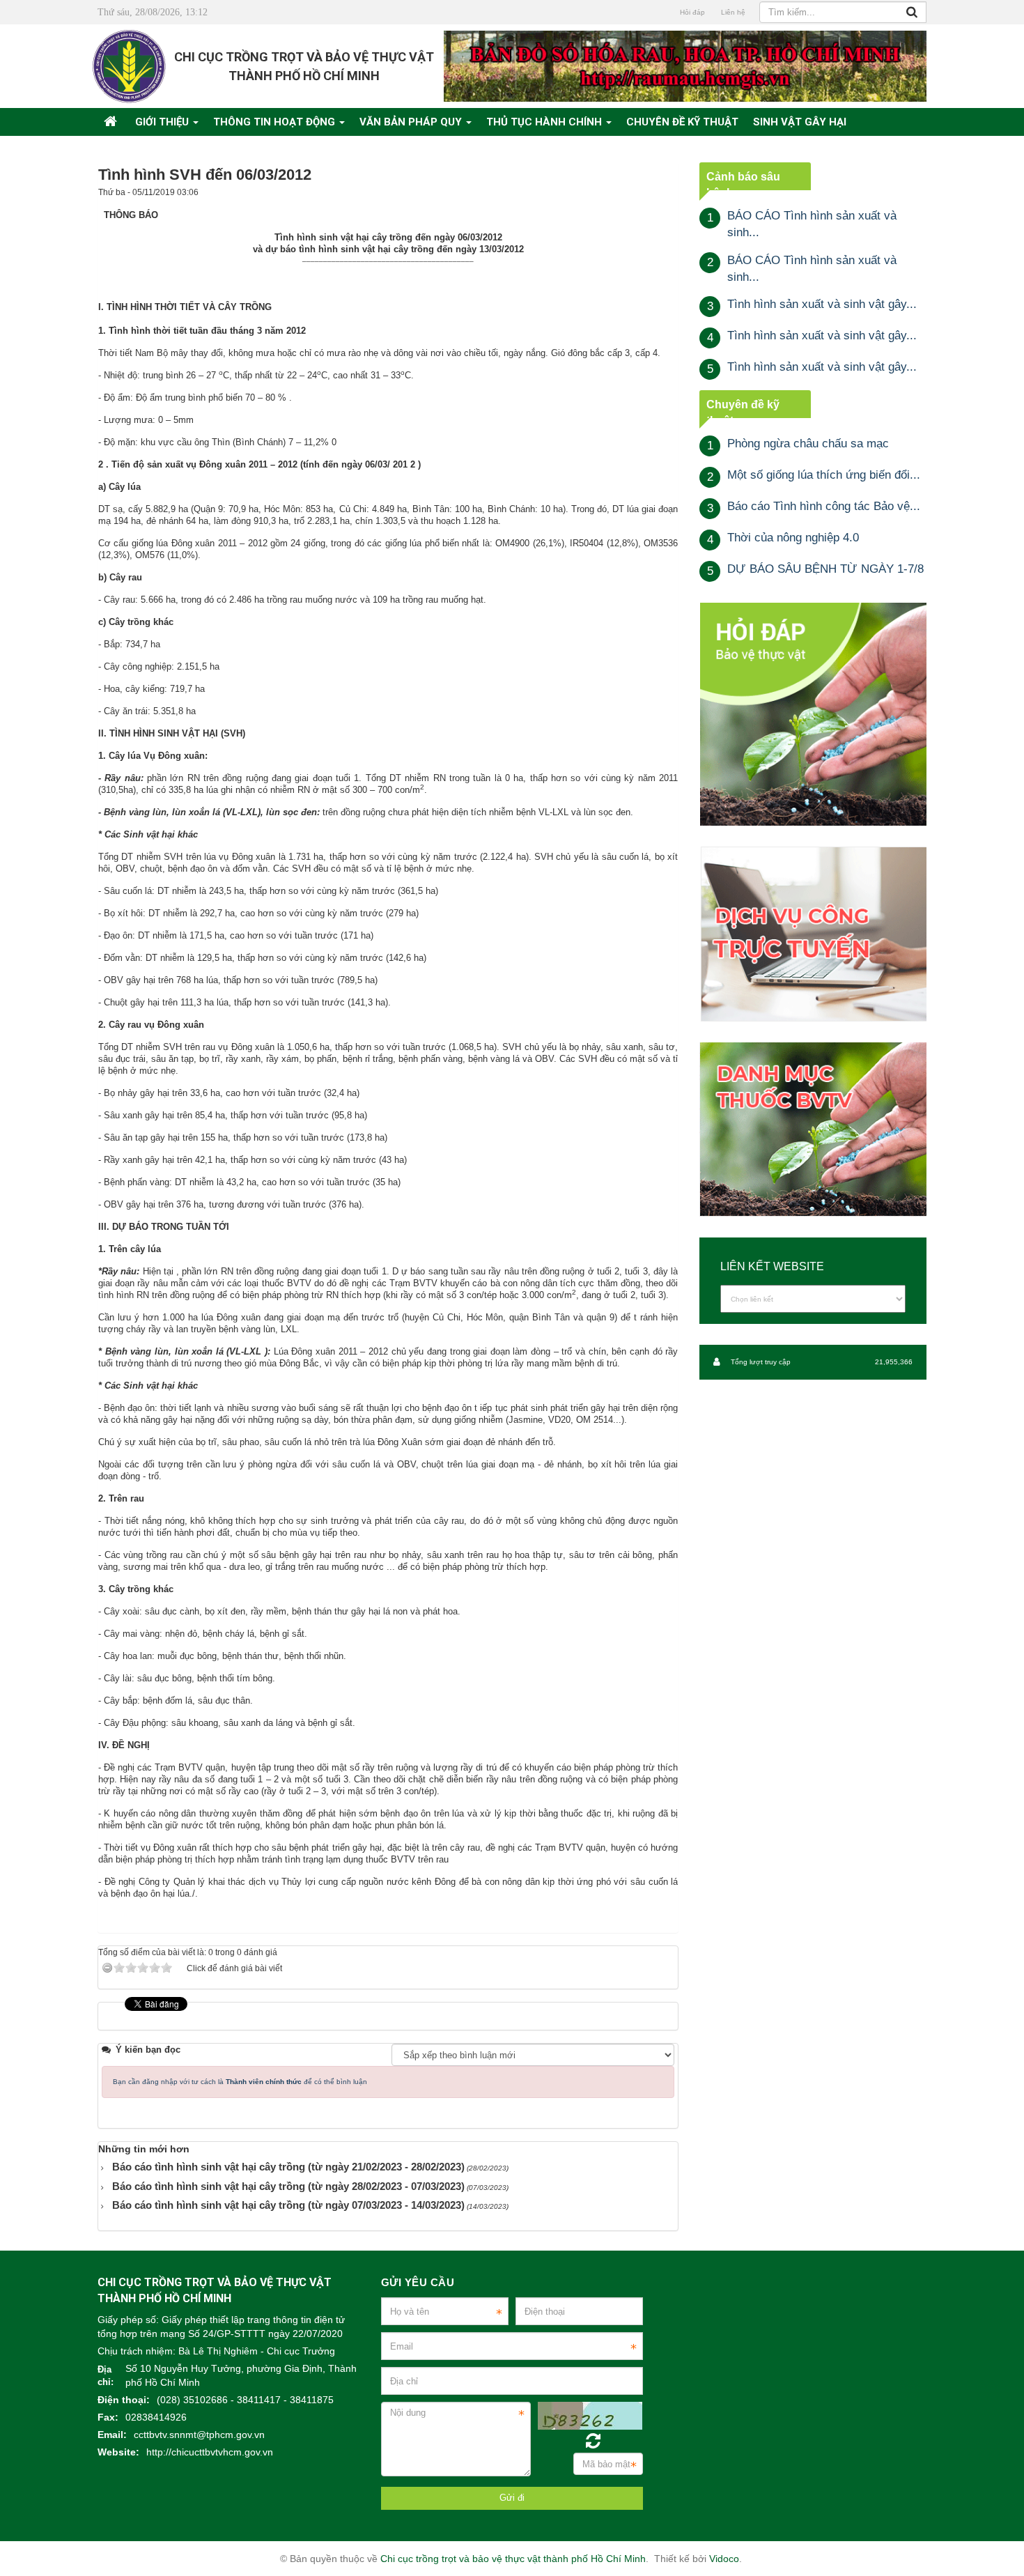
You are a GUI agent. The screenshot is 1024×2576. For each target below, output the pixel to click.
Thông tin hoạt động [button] (276, 122)
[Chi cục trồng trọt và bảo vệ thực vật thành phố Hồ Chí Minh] (129, 66)
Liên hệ (733, 12)
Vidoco (724, 2559)
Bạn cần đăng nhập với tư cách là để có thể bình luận (240, 2082)
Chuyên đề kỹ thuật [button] (682, 122)
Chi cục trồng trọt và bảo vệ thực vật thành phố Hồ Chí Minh (513, 2559)
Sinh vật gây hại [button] (800, 122)
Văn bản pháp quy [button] (412, 122)
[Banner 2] (813, 714)
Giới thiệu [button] (163, 122)
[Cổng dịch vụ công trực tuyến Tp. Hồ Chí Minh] (813, 933)
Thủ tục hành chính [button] (545, 122)
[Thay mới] (593, 2441)
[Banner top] (685, 66)
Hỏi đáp (692, 12)
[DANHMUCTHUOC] (813, 1129)
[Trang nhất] (112, 122)
